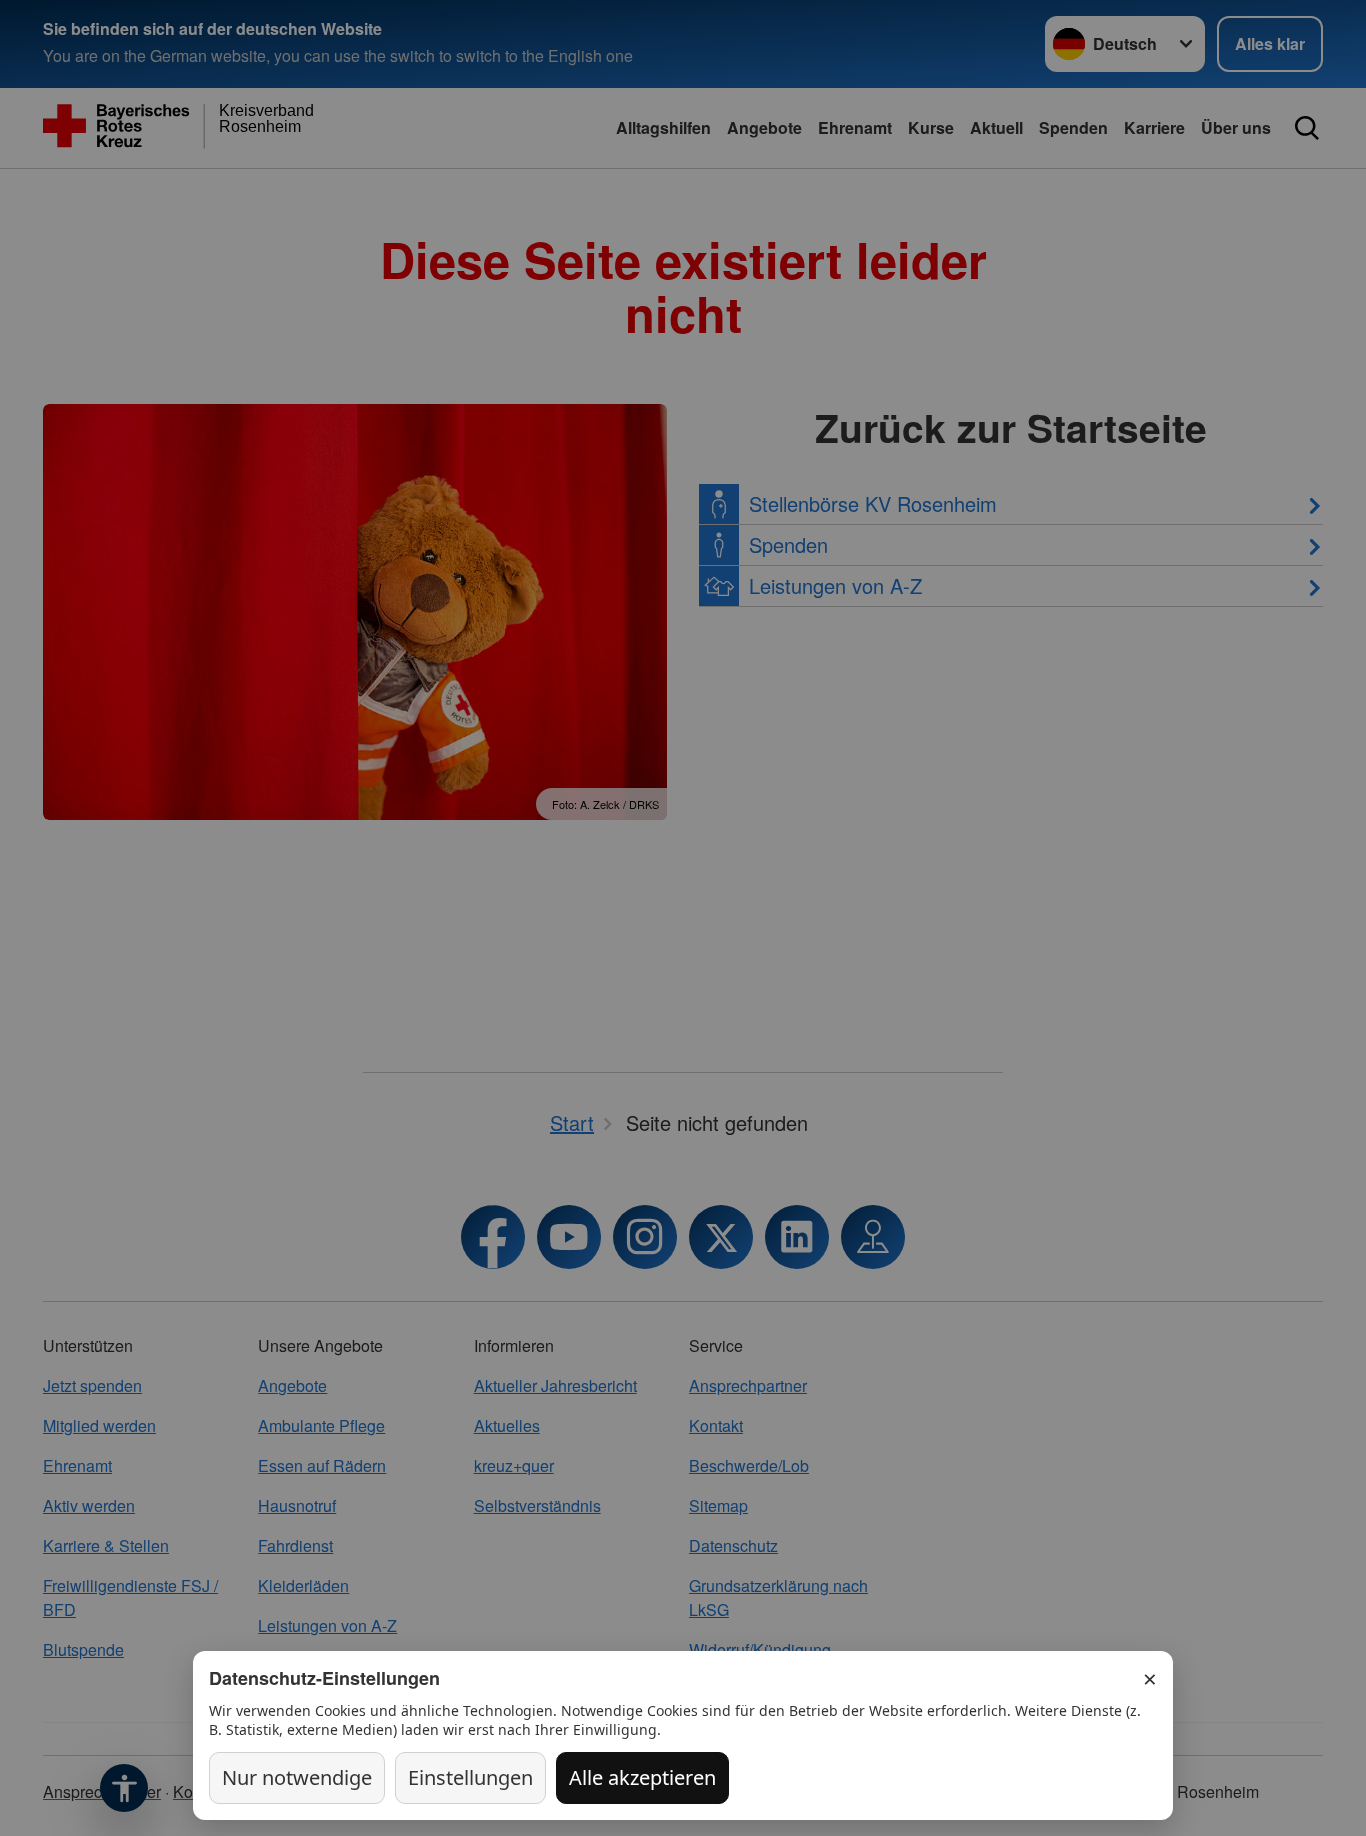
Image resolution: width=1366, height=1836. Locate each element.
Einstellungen (470, 1777)
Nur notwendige (297, 1777)
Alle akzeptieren (642, 1777)
